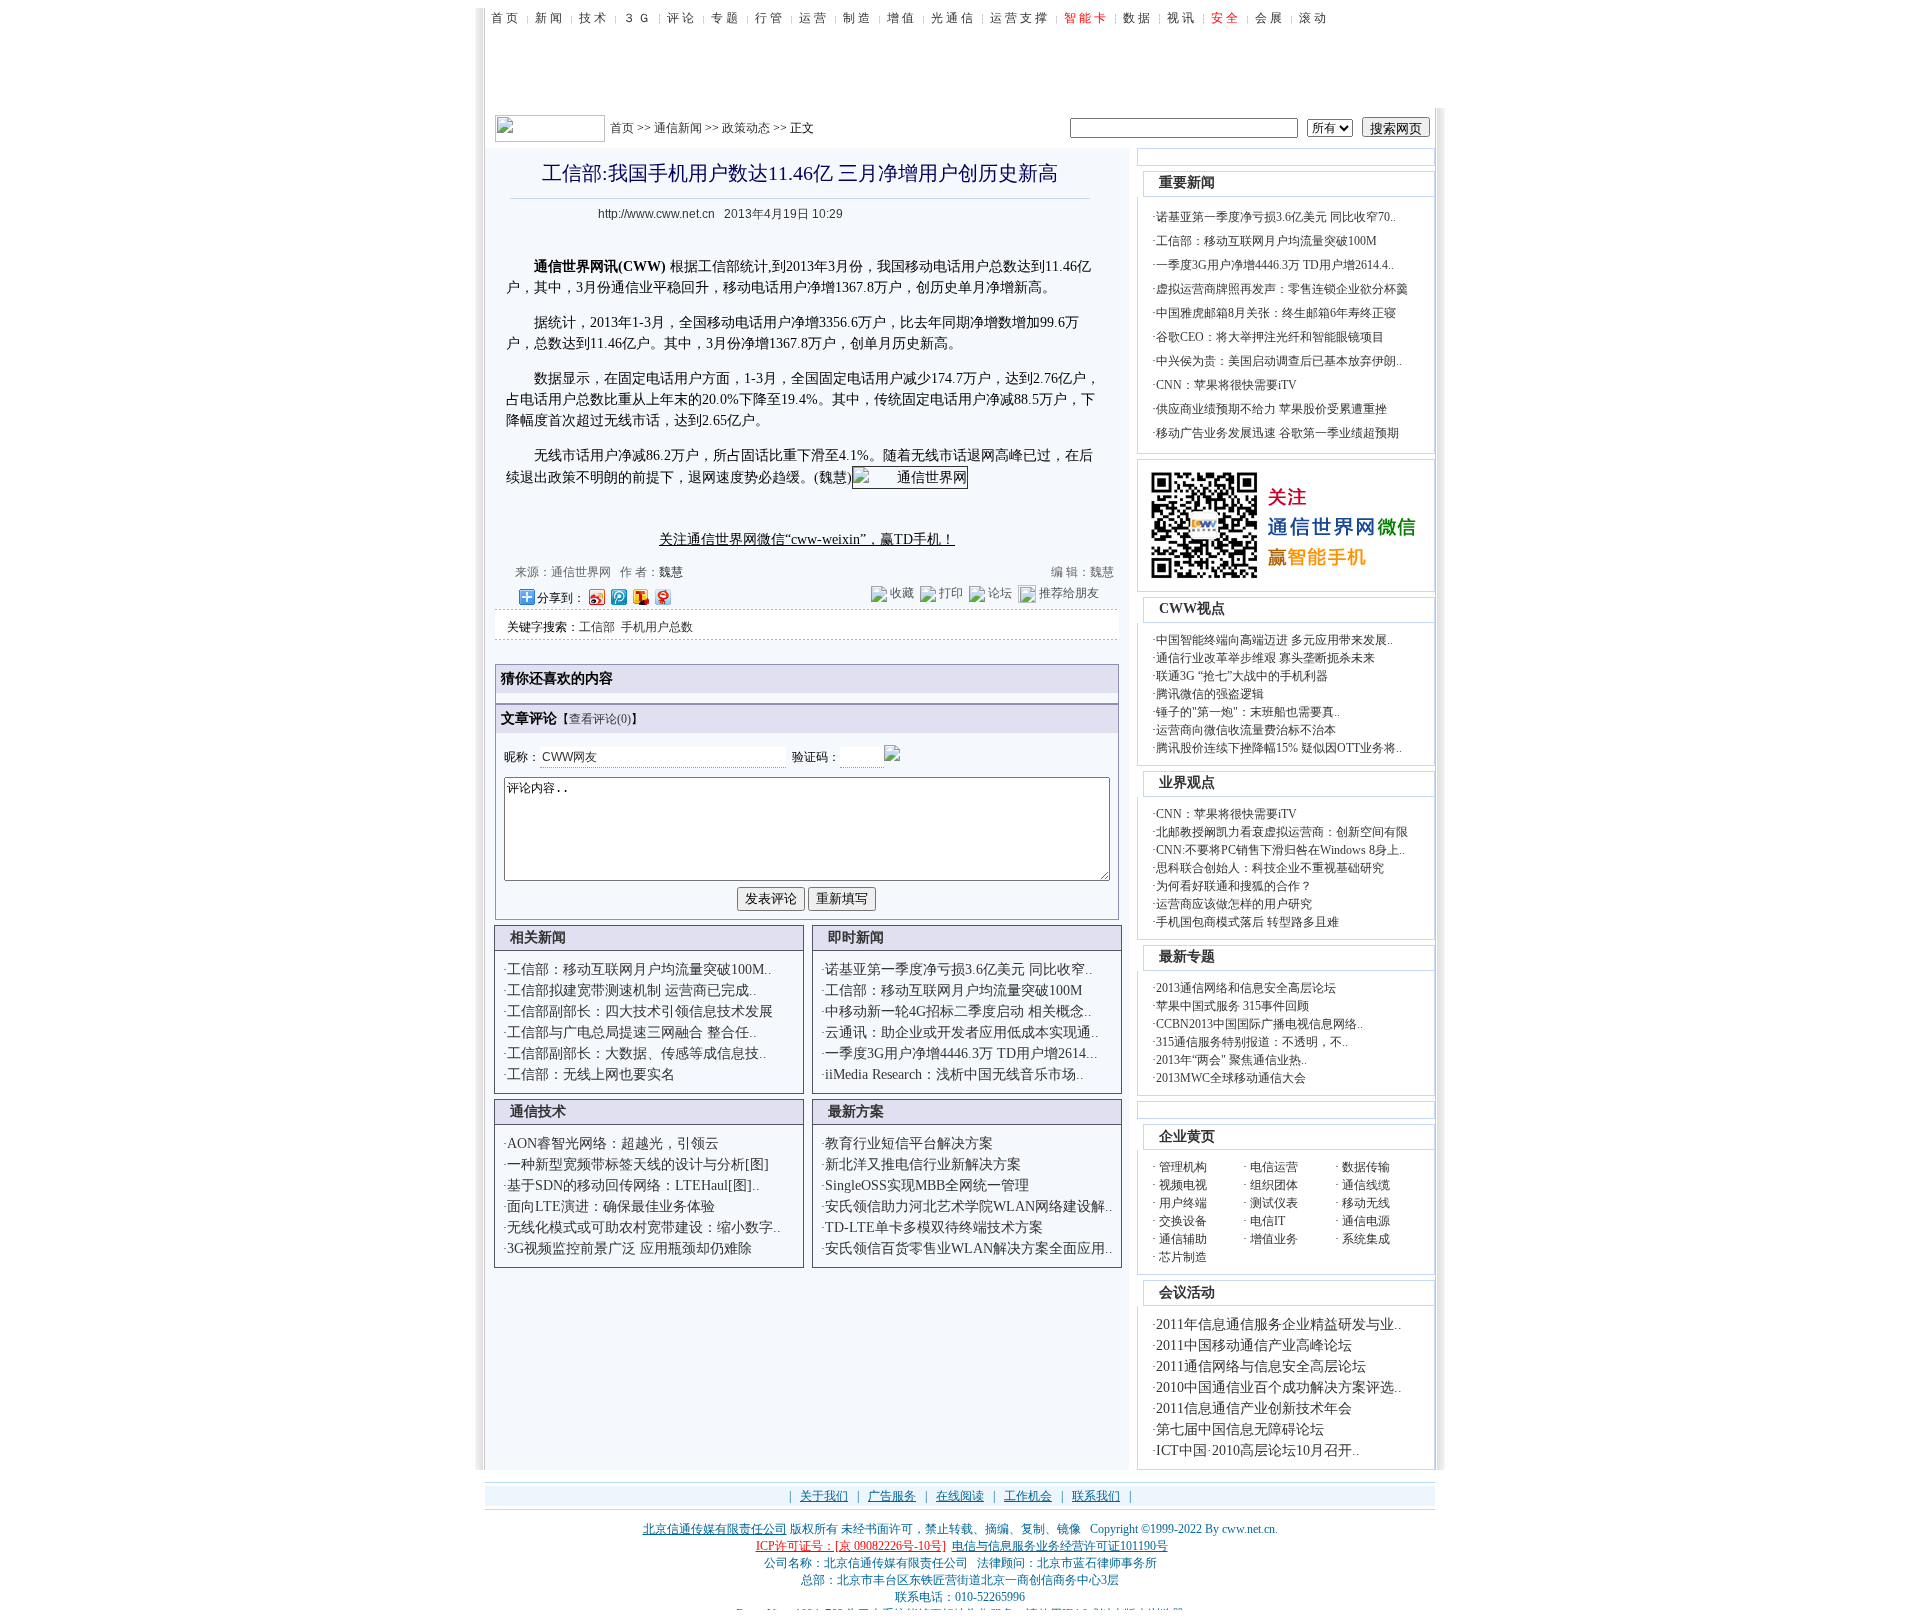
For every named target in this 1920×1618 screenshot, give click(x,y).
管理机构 (1183, 1167)
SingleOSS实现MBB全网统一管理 (927, 1185)
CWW (642, 266)
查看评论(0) (600, 719)
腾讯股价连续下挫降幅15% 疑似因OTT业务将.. (1279, 748)
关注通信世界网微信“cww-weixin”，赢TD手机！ (807, 539)
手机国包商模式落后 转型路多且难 (1247, 922)
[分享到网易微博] (662, 596)
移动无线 (1366, 1203)
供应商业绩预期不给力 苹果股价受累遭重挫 (1271, 409)
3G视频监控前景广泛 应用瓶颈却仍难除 (629, 1248)
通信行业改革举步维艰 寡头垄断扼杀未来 (1265, 658)
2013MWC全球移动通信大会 (1231, 1078)
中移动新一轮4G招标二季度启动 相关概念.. (958, 1011)
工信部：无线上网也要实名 (591, 1074)
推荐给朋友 (1069, 593)
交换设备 (1183, 1221)
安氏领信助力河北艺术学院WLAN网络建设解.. (969, 1206)
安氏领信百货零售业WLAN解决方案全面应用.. (969, 1248)
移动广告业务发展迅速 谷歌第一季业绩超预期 (1277, 433)
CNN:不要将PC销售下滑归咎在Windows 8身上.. (1280, 850)
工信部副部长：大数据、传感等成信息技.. (637, 1053)
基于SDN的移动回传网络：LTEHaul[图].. (633, 1185)
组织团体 (1274, 1185)
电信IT (1267, 1221)
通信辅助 (1183, 1239)
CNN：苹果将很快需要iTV (1226, 385)
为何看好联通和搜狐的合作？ (1234, 886)
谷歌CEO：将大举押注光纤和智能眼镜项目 (1270, 337)
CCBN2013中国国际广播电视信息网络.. (1259, 1024)
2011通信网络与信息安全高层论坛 (1261, 1366)
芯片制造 (1183, 1257)
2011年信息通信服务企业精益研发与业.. (1279, 1324)
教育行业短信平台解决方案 (909, 1143)
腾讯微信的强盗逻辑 (1210, 694)
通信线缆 (1366, 1185)
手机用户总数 (657, 627)
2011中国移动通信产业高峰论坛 (1254, 1345)
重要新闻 (1187, 182)
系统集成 (1366, 1239)
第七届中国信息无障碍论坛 (1240, 1429)
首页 (622, 128)
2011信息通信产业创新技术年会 (1254, 1408)
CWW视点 (1192, 608)
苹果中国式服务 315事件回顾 (1232, 1006)
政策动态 (746, 128)
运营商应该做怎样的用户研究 (1234, 904)
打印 (951, 593)
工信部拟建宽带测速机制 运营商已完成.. (632, 990)
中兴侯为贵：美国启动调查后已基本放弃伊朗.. (1279, 361)
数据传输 (1366, 1167)
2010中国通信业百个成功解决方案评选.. (1279, 1387)
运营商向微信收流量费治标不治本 (1246, 730)
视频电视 (1183, 1185)
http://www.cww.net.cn (656, 214)
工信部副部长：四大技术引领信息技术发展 (640, 1011)
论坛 (1000, 593)
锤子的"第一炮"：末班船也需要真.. (1248, 712)
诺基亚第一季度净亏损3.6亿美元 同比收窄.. (959, 969)
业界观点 (1187, 782)
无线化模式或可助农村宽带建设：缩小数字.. (644, 1227)
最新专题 (1187, 956)
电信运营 (1274, 1167)
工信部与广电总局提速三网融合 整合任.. (632, 1032)
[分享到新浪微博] (596, 596)
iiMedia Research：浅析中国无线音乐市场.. (954, 1074)
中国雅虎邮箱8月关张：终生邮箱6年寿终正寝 (1276, 313)
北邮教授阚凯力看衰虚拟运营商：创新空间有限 (1282, 832)
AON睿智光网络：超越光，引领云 (613, 1143)
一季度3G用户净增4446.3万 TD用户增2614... (961, 1053)
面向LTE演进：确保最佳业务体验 (611, 1206)
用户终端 (1183, 1203)
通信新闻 (678, 128)
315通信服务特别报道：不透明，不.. (1252, 1042)
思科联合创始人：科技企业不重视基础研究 (1270, 868)
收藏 (902, 593)
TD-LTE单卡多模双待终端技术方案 (934, 1227)
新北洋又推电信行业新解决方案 (923, 1164)
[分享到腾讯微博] (618, 596)
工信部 (597, 627)
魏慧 (671, 572)
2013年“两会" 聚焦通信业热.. (1231, 1060)
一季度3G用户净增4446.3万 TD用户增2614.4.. (1275, 265)
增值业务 (1274, 1239)
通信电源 (1366, 1221)
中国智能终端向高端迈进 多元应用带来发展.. (1274, 640)
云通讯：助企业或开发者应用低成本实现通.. (962, 1032)
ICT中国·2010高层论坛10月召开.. (1258, 1450)
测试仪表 (1274, 1203)
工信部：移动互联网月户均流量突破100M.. (639, 969)
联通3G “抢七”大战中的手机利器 (1242, 676)
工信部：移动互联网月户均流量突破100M (953, 990)
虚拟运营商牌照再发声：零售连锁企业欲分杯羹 (1282, 289)
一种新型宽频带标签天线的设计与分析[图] (638, 1164)
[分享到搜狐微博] (640, 596)
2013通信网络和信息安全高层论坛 (1246, 988)
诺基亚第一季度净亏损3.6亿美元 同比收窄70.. (1276, 217)
